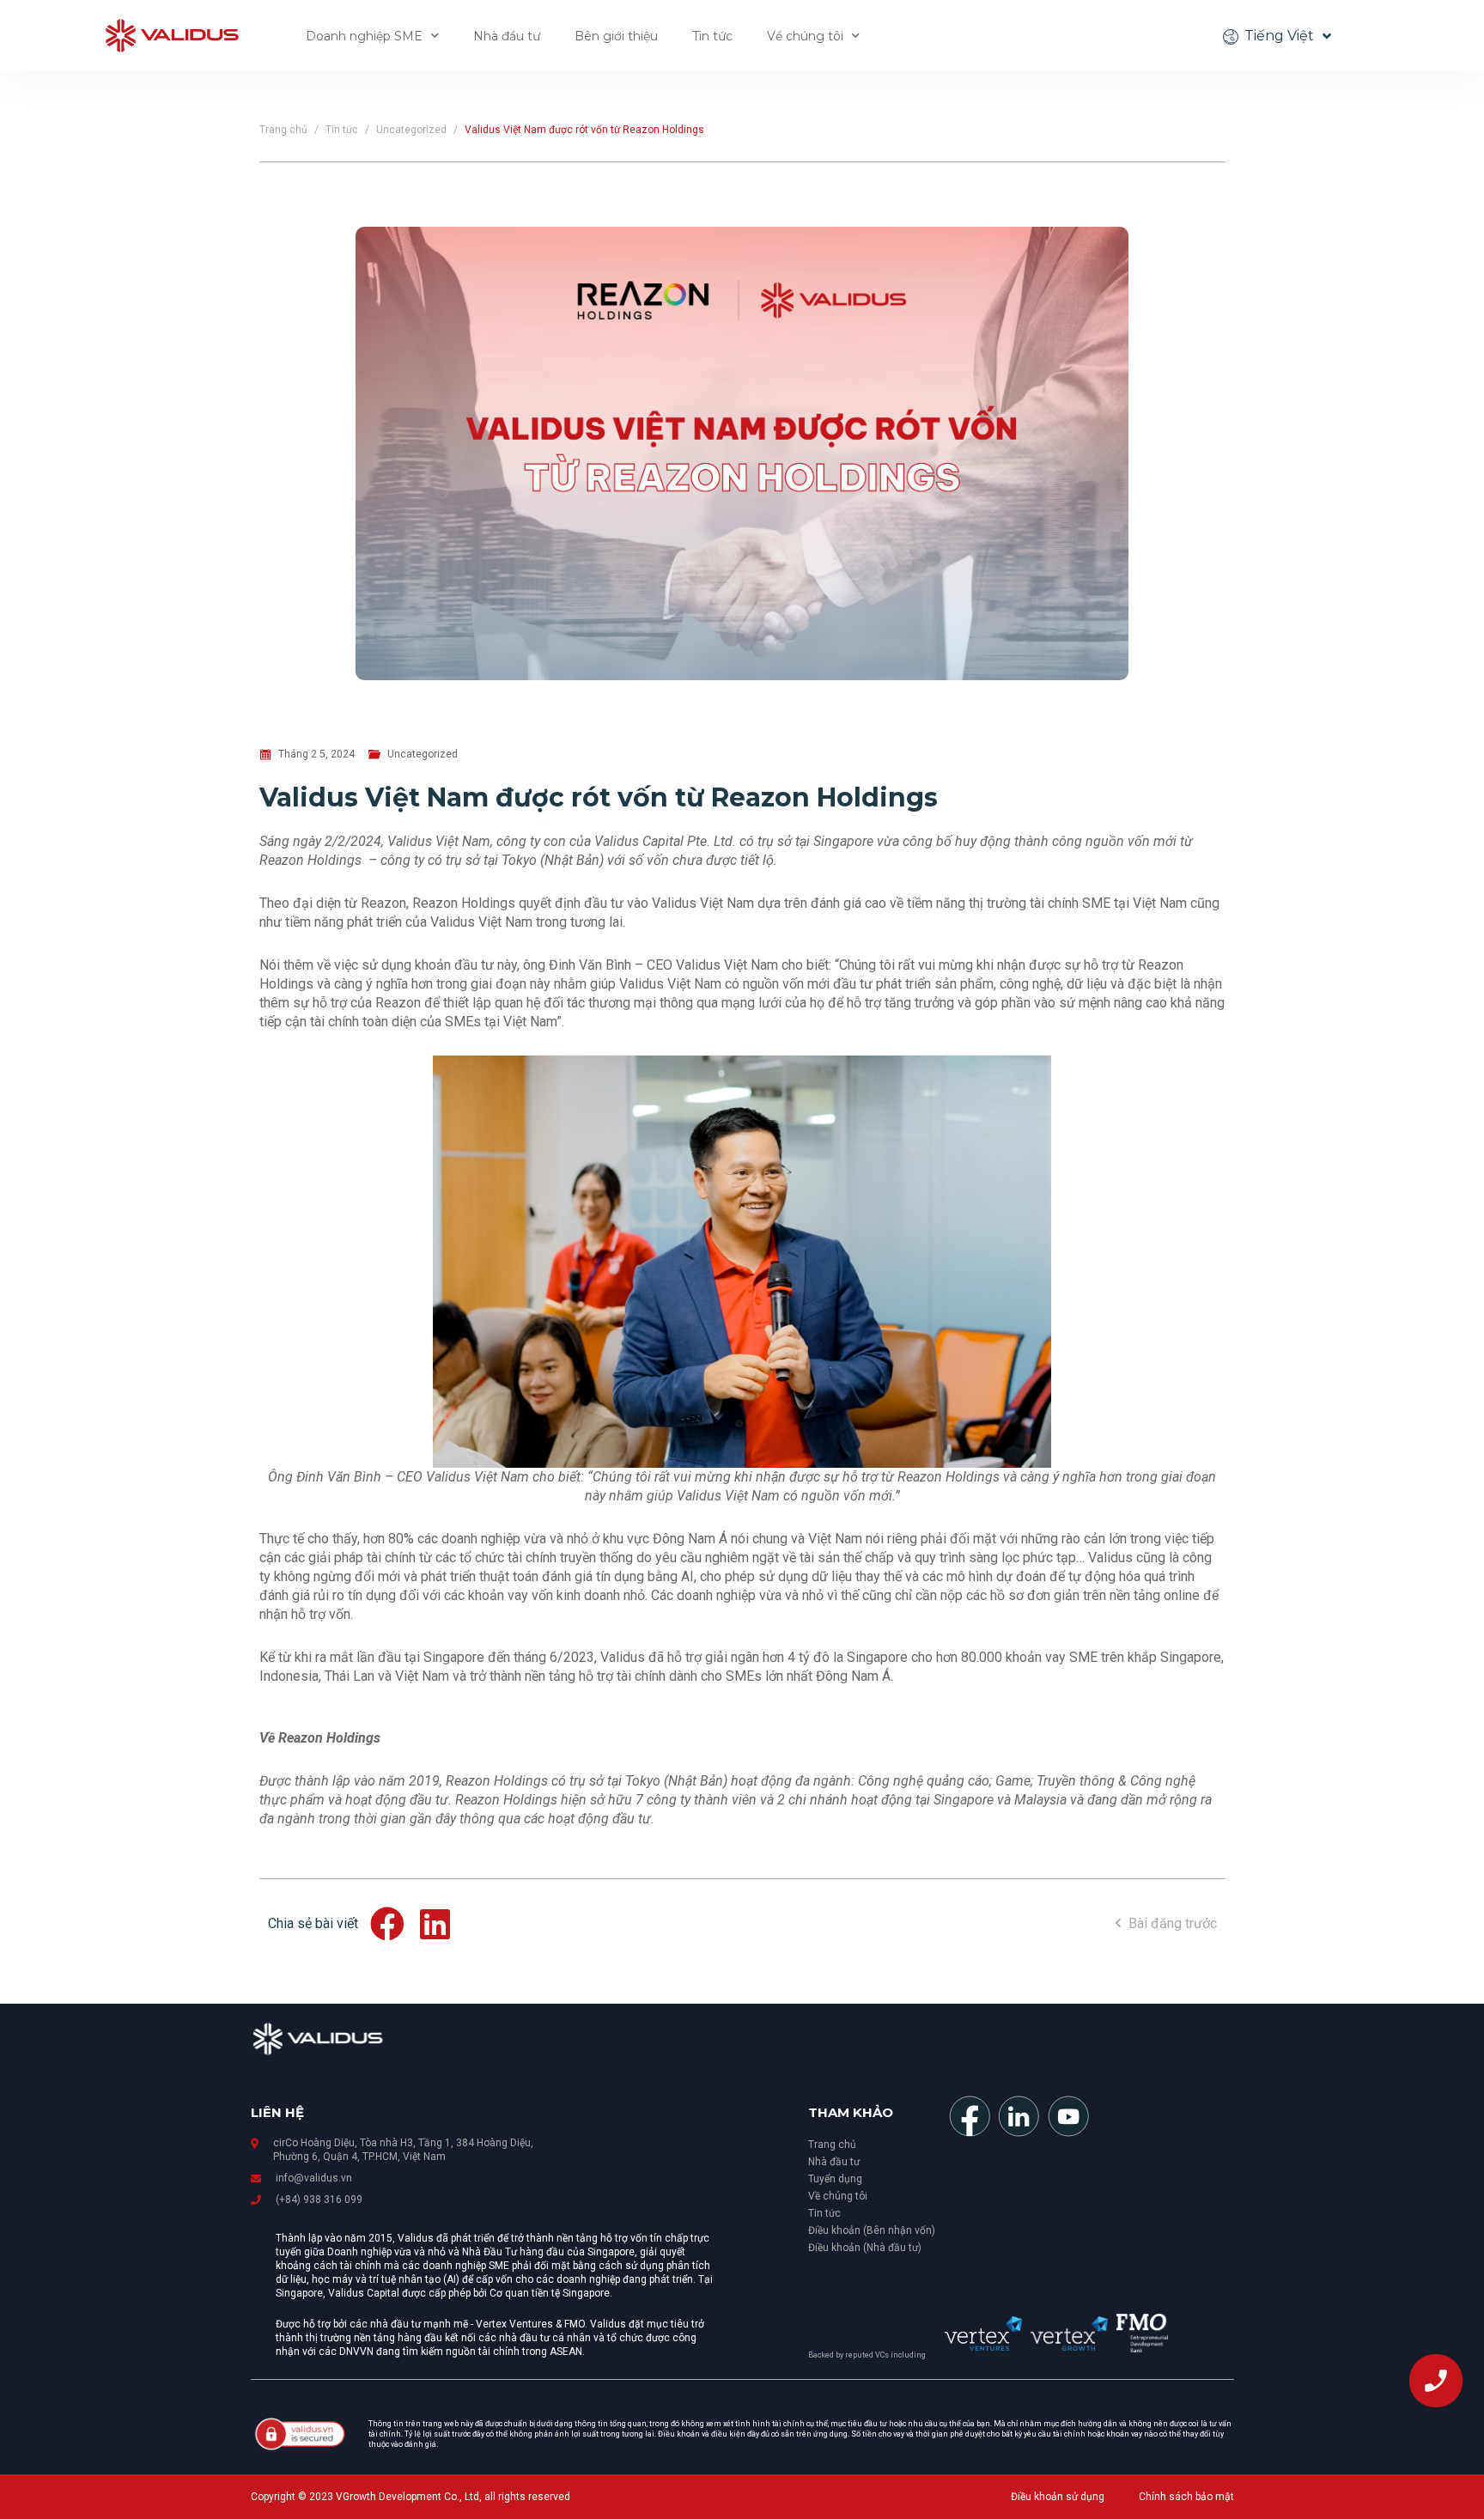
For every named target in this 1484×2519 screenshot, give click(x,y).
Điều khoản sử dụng (1058, 2497)
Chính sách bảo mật (1186, 2497)
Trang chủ (283, 130)
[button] (389, 1924)
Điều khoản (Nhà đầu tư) (865, 2248)
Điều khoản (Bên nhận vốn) (872, 2230)
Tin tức (712, 36)
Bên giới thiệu (616, 36)
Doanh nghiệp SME (364, 36)
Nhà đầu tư (507, 36)
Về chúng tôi (805, 36)
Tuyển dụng (835, 2179)
